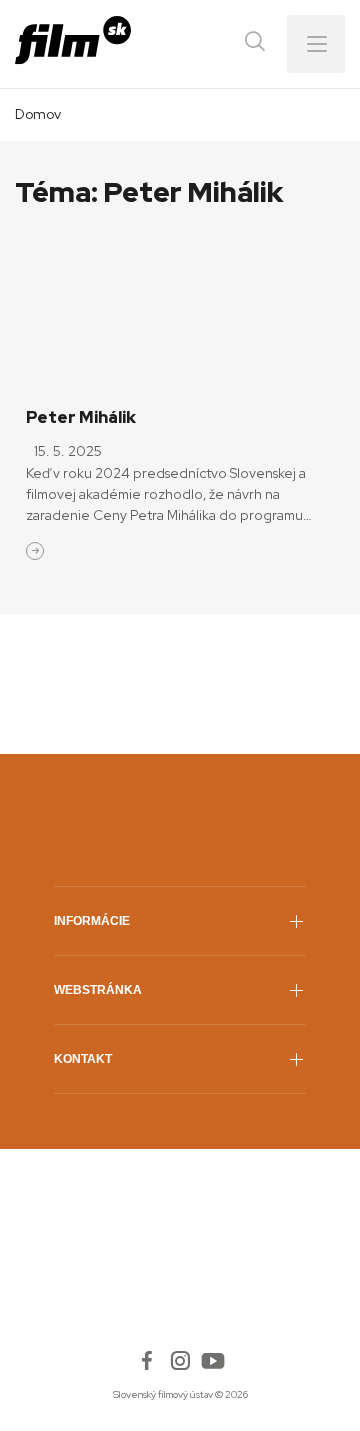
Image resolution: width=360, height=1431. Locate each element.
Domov (38, 114)
